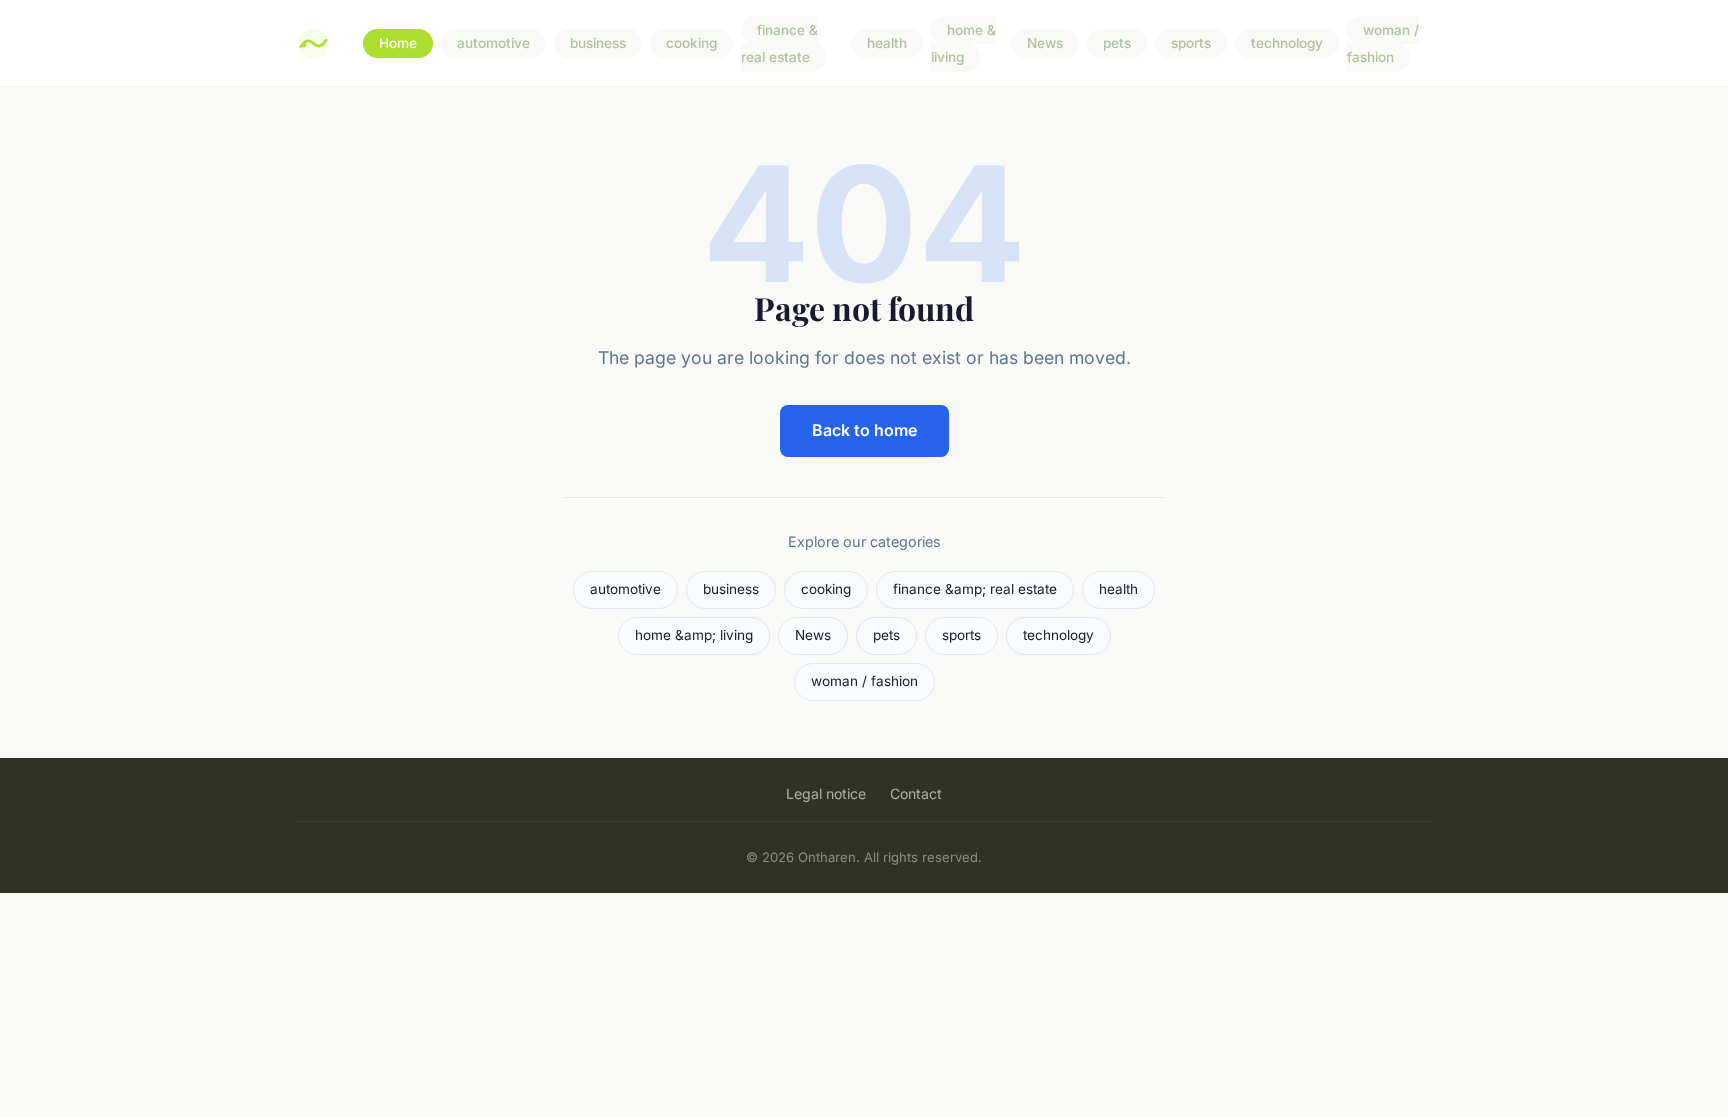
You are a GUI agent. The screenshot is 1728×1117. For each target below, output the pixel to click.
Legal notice (826, 793)
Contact (916, 793)
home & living (963, 43)
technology (1287, 44)
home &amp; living (694, 635)
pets (1117, 44)
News (1045, 44)
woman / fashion (1383, 43)
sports (1191, 44)
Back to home (864, 430)
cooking (691, 44)
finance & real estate (779, 43)
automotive (493, 44)
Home (398, 44)
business (598, 44)
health (887, 44)
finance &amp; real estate (975, 589)
